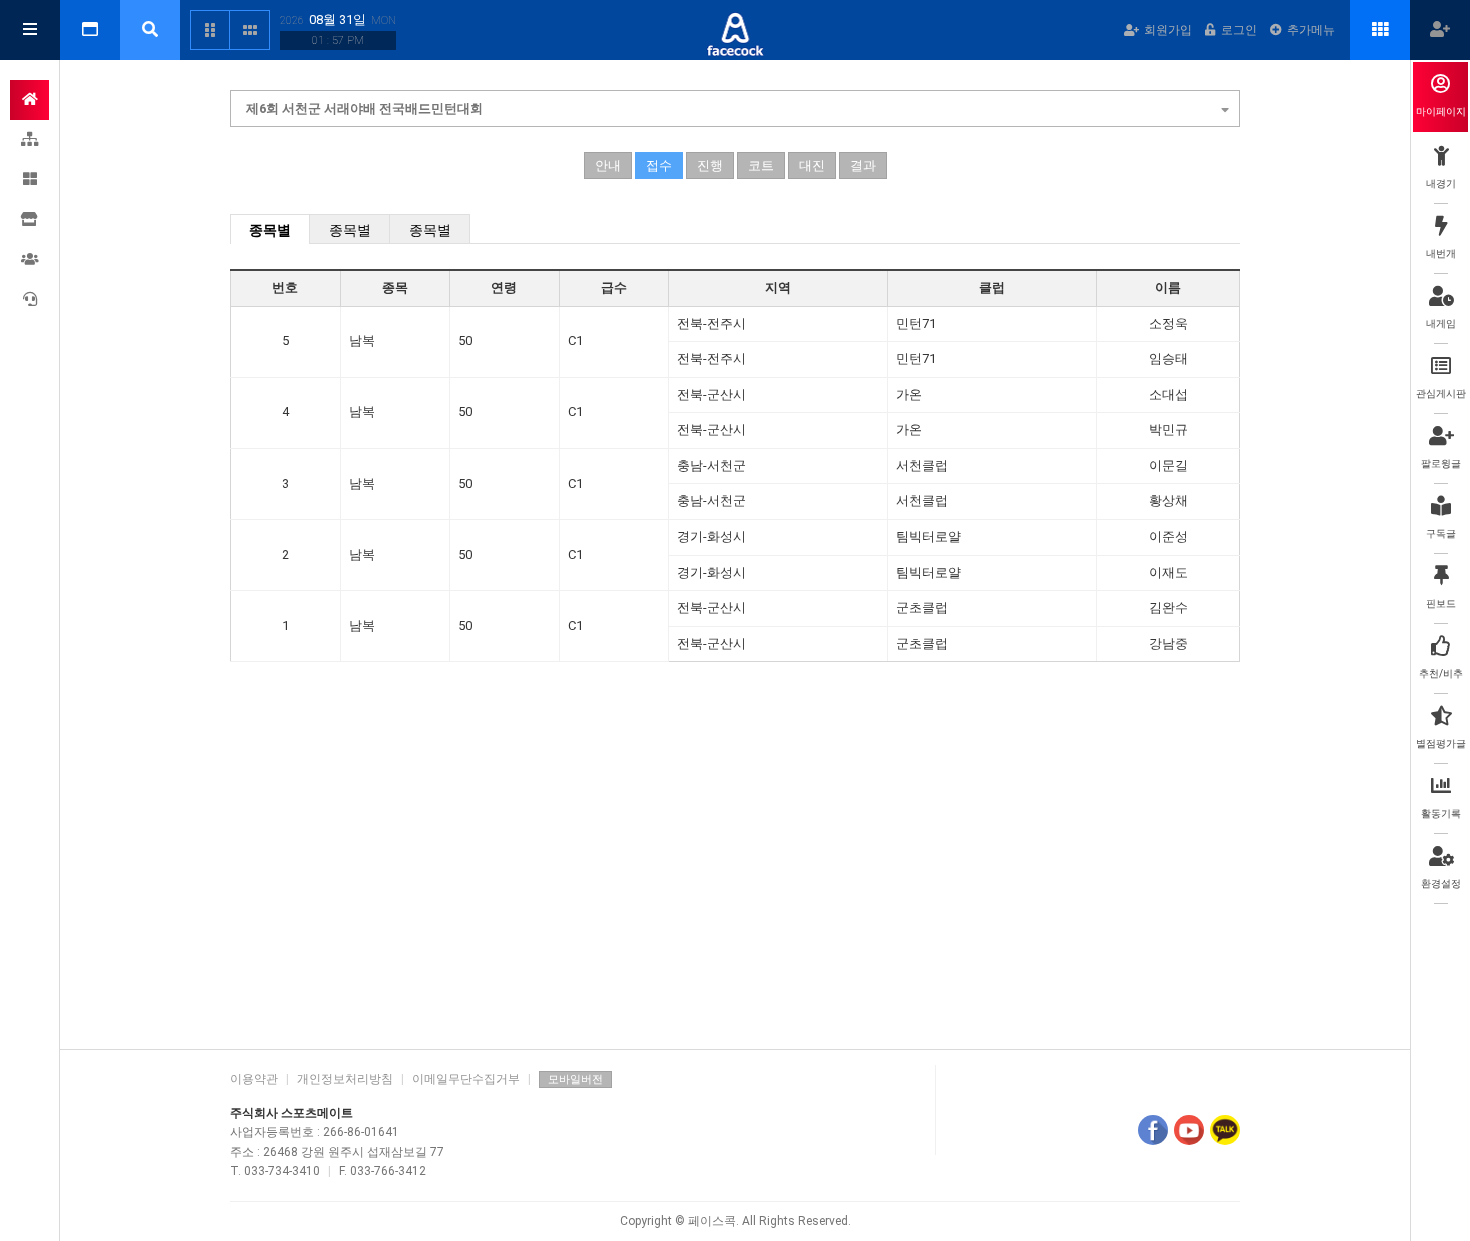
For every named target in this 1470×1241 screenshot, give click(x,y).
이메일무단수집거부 (466, 1079)
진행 (710, 165)
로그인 (1239, 30)
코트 (761, 165)
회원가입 (1168, 30)
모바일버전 (575, 1079)
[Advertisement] (735, 879)
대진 (812, 165)
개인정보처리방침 (345, 1079)
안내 (608, 165)
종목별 (270, 230)
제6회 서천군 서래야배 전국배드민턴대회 (364, 108)
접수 (659, 165)
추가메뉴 (1311, 30)
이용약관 (254, 1079)
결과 (863, 165)
